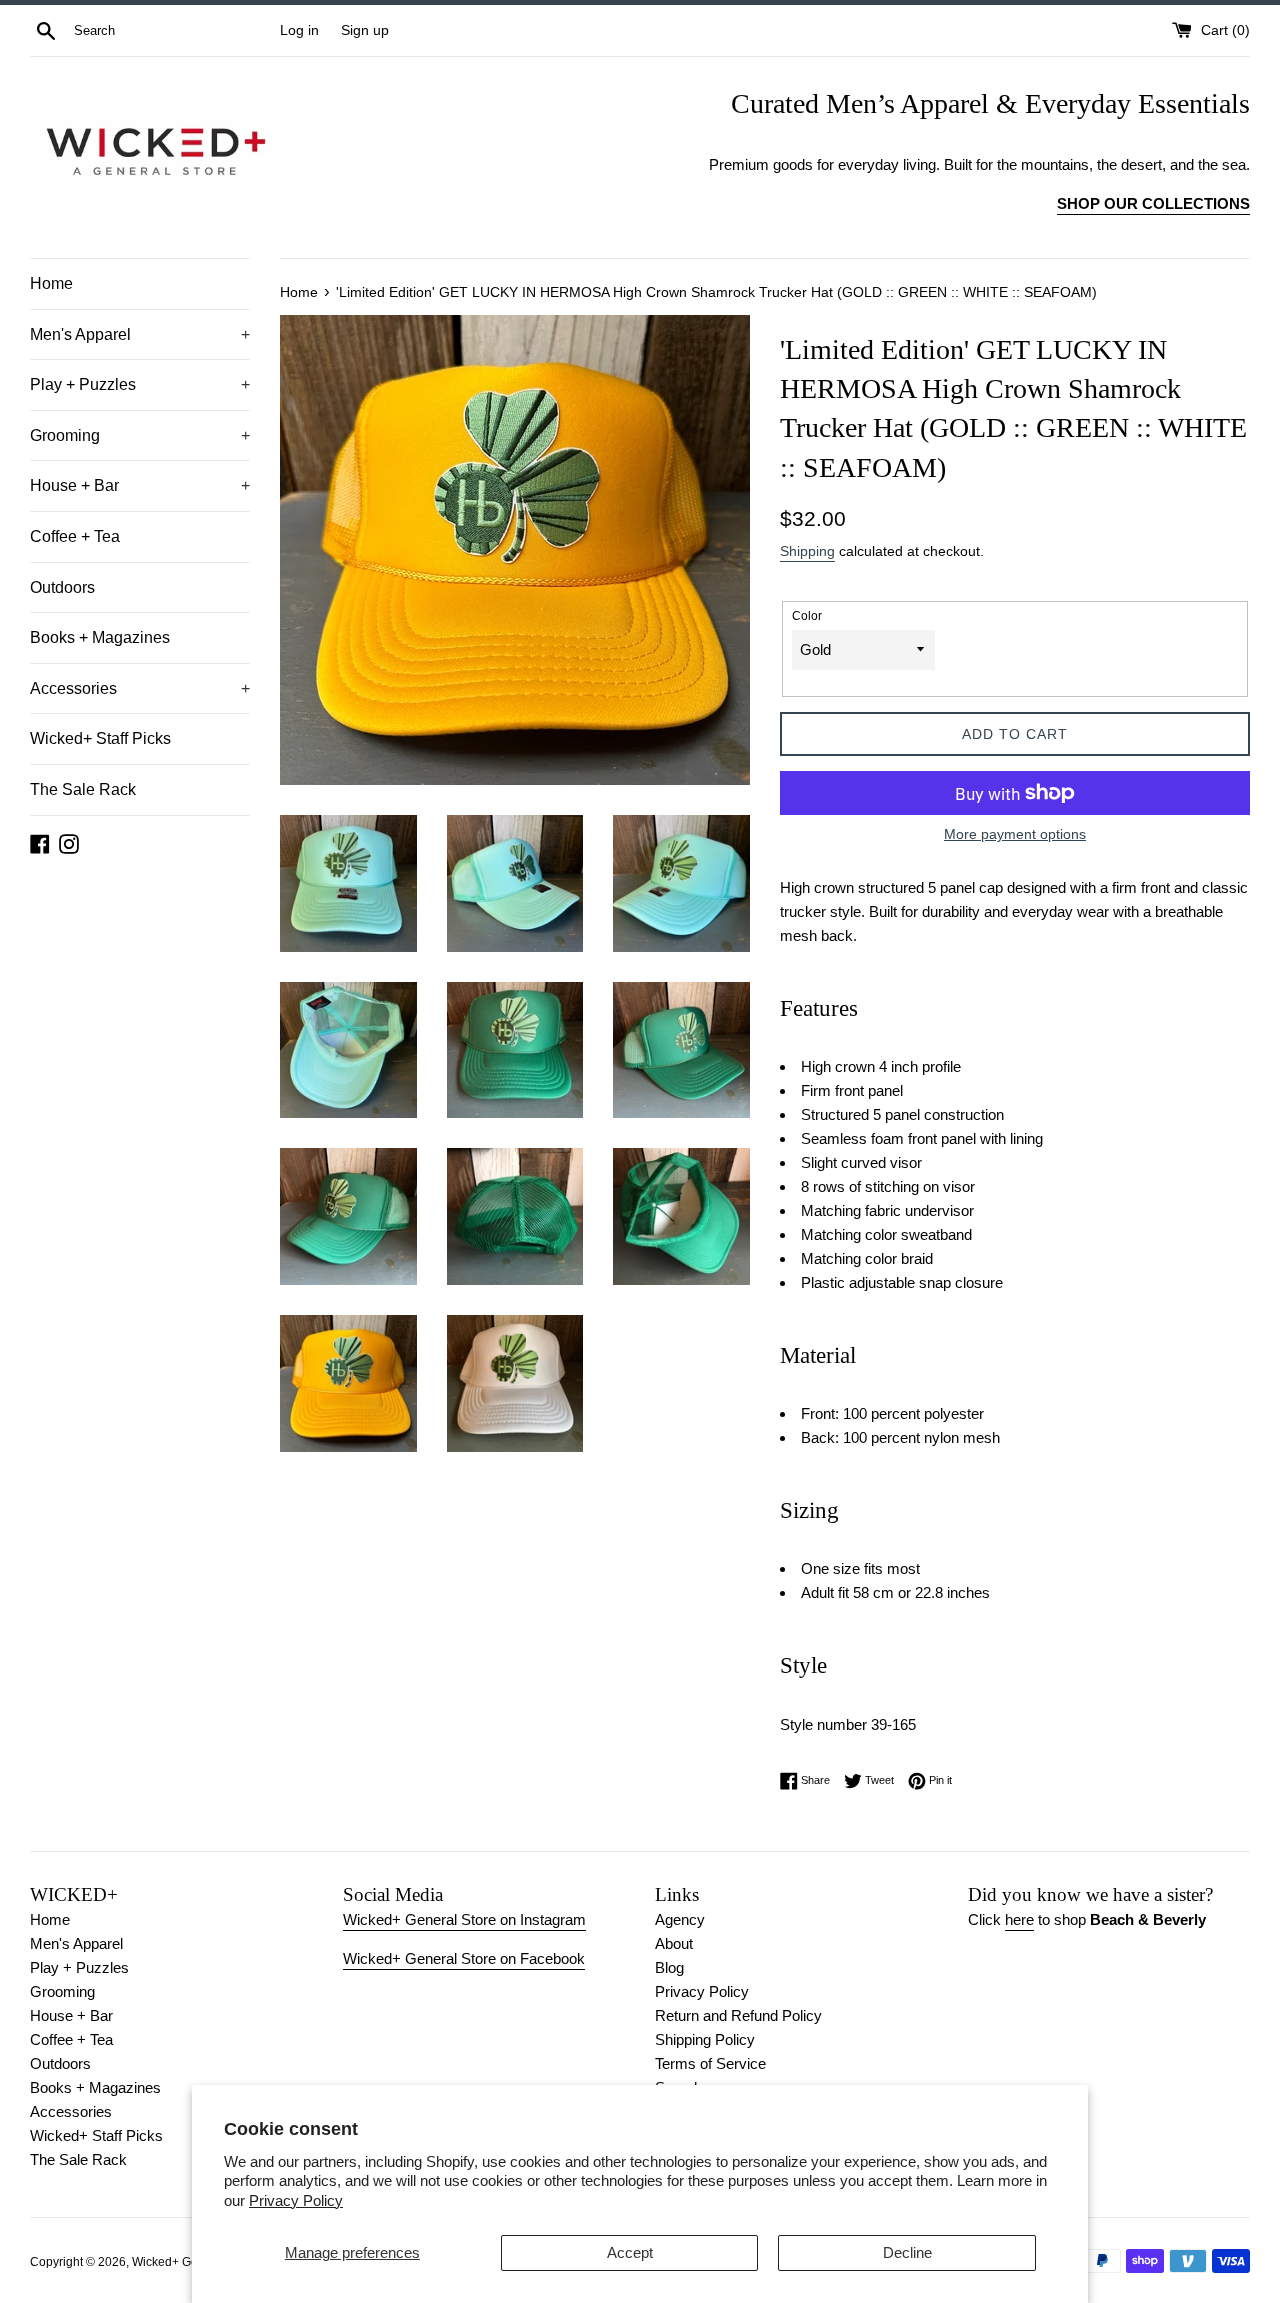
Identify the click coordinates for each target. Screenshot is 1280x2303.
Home (51, 283)
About (674, 1943)
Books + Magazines (100, 637)
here (1019, 1919)
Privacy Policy (296, 2200)
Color (807, 616)
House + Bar (140, 485)
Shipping (807, 551)
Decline (907, 2252)
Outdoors (62, 587)
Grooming (140, 435)
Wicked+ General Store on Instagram (464, 1919)
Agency (680, 1919)
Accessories (140, 688)
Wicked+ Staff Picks (100, 738)
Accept (630, 2252)
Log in (299, 30)
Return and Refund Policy (738, 2015)
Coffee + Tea (75, 536)
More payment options (1015, 834)
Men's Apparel (140, 334)
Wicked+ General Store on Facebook (464, 1958)
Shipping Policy (705, 2039)
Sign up (365, 30)
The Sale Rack (83, 789)
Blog (669, 1967)
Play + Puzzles (140, 384)
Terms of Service (710, 2063)
